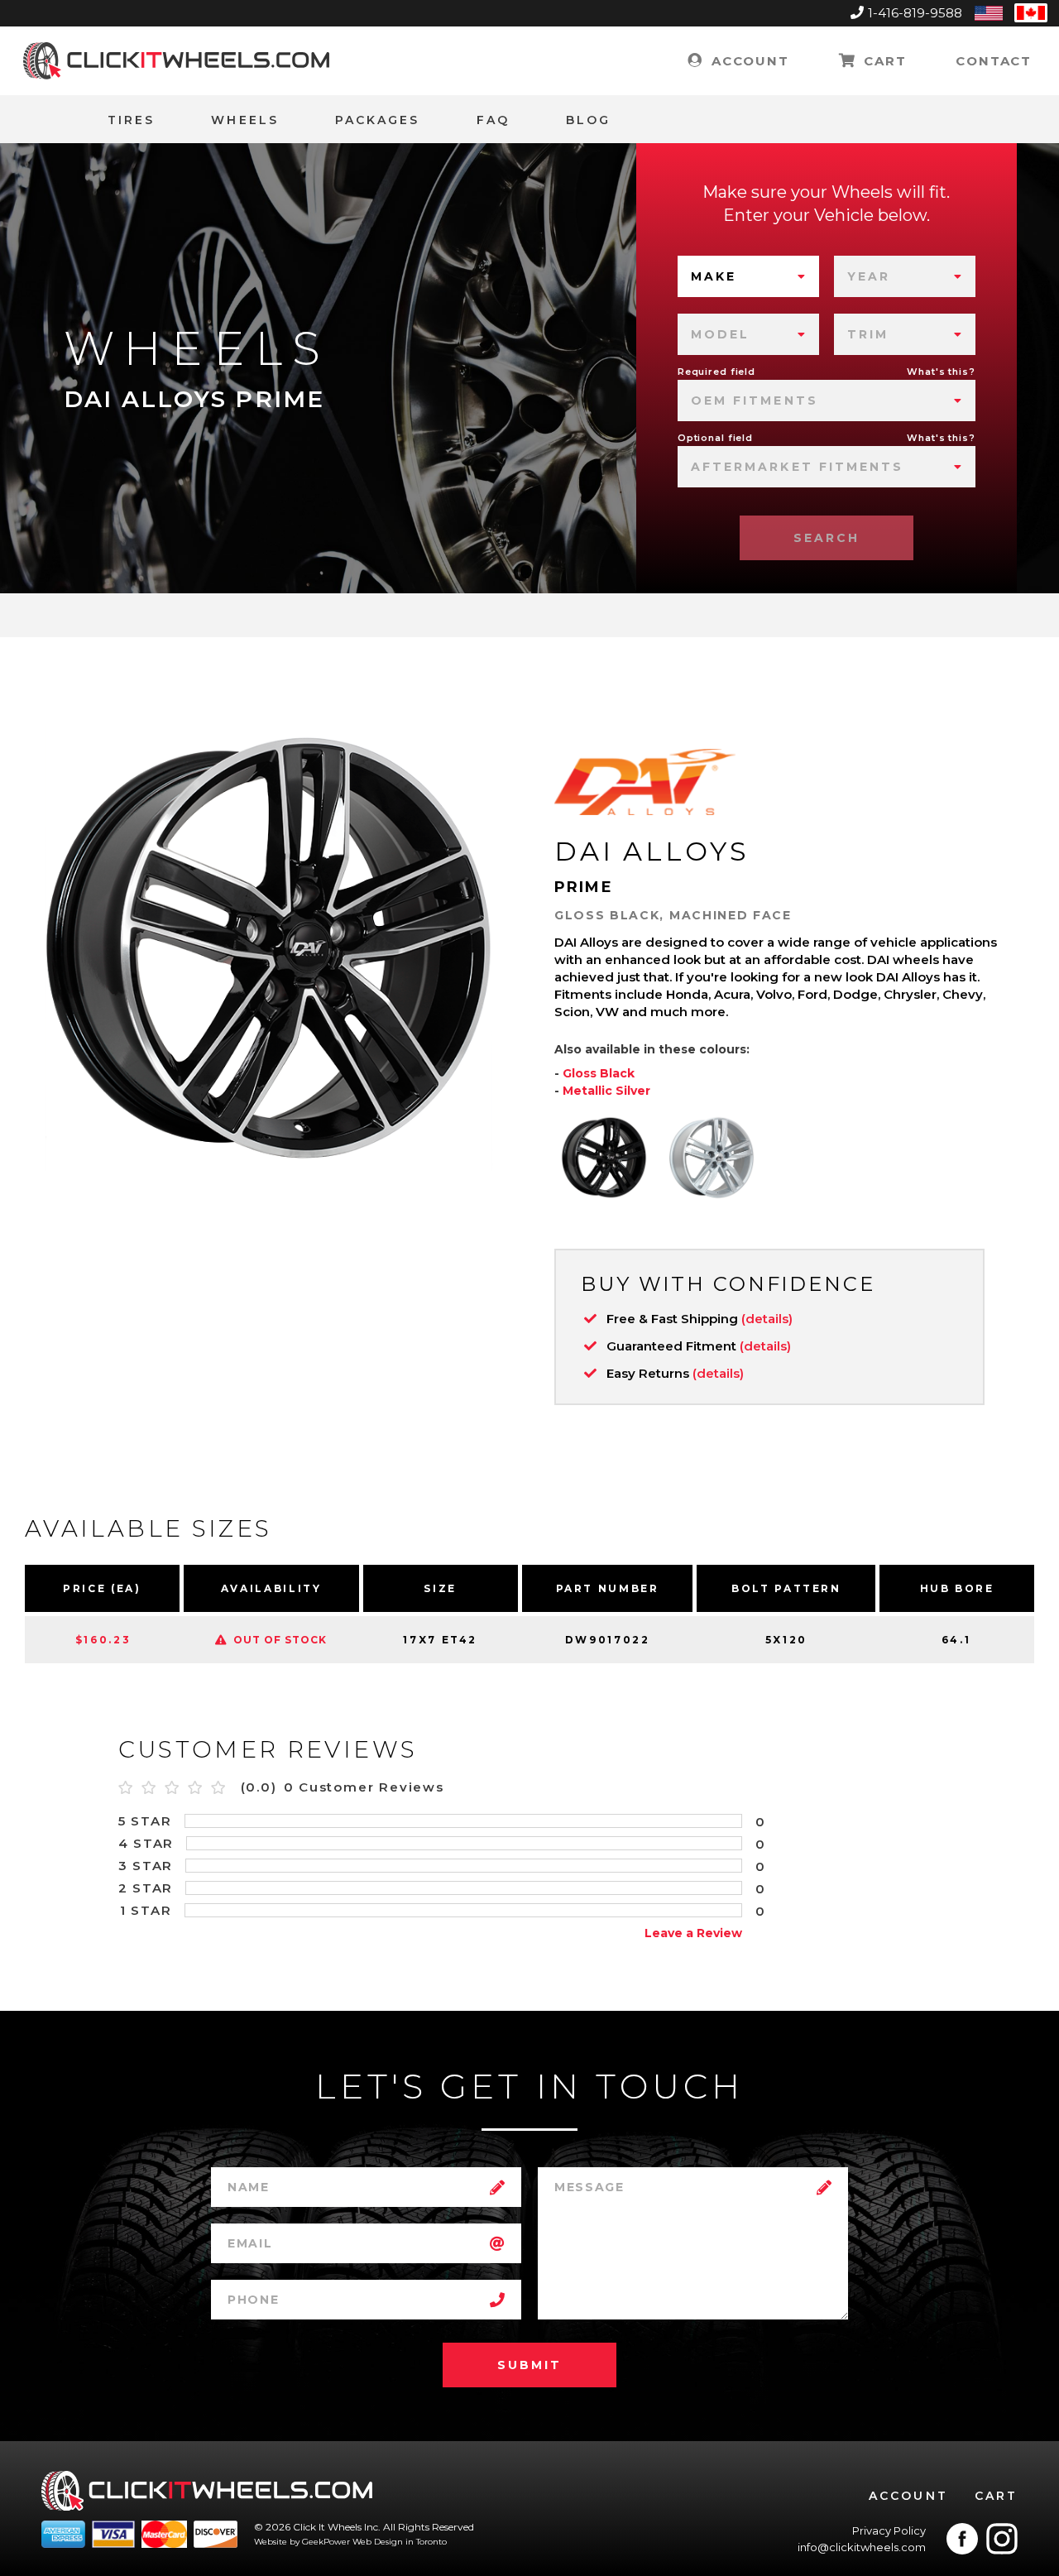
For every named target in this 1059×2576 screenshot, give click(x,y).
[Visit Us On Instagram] (1002, 2539)
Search (827, 538)
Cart (882, 61)
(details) (767, 1319)
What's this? (941, 372)
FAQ (493, 120)
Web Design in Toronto (400, 2542)
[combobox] (748, 276)
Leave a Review (693, 1933)
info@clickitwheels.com (862, 2547)
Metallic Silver (606, 1091)
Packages (378, 120)
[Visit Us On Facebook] (962, 2539)
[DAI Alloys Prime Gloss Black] (604, 1158)
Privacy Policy (889, 2530)
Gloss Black (599, 1073)
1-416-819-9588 (915, 13)
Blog (588, 120)
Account (748, 61)
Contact (994, 61)
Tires (131, 120)
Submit (529, 2365)
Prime (584, 887)
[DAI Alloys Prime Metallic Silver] (712, 1158)
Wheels (244, 120)
